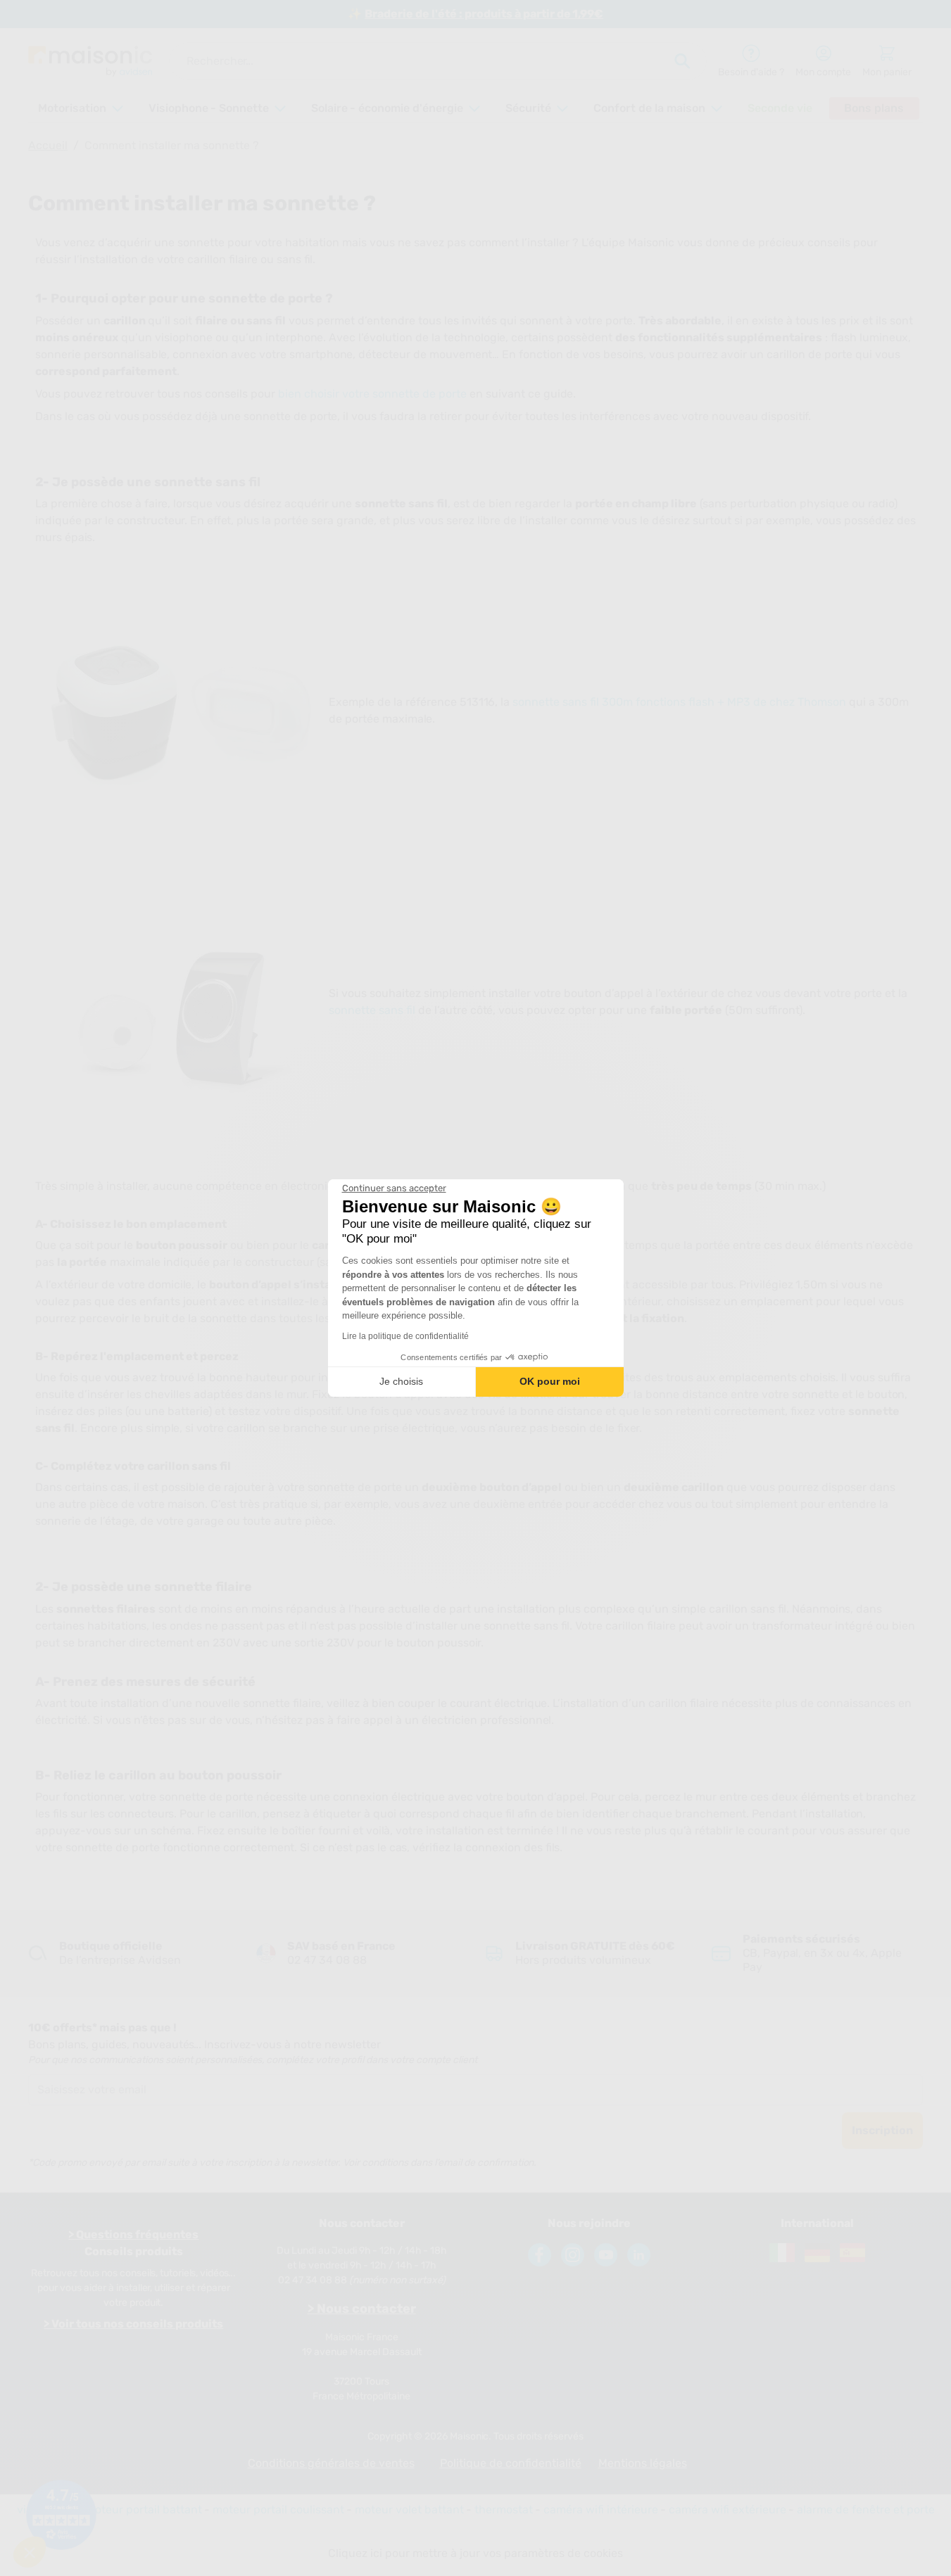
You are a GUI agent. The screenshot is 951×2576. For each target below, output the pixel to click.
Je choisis (401, 1381)
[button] (30, 2552)
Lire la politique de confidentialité (405, 1336)
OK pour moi (550, 1381)
